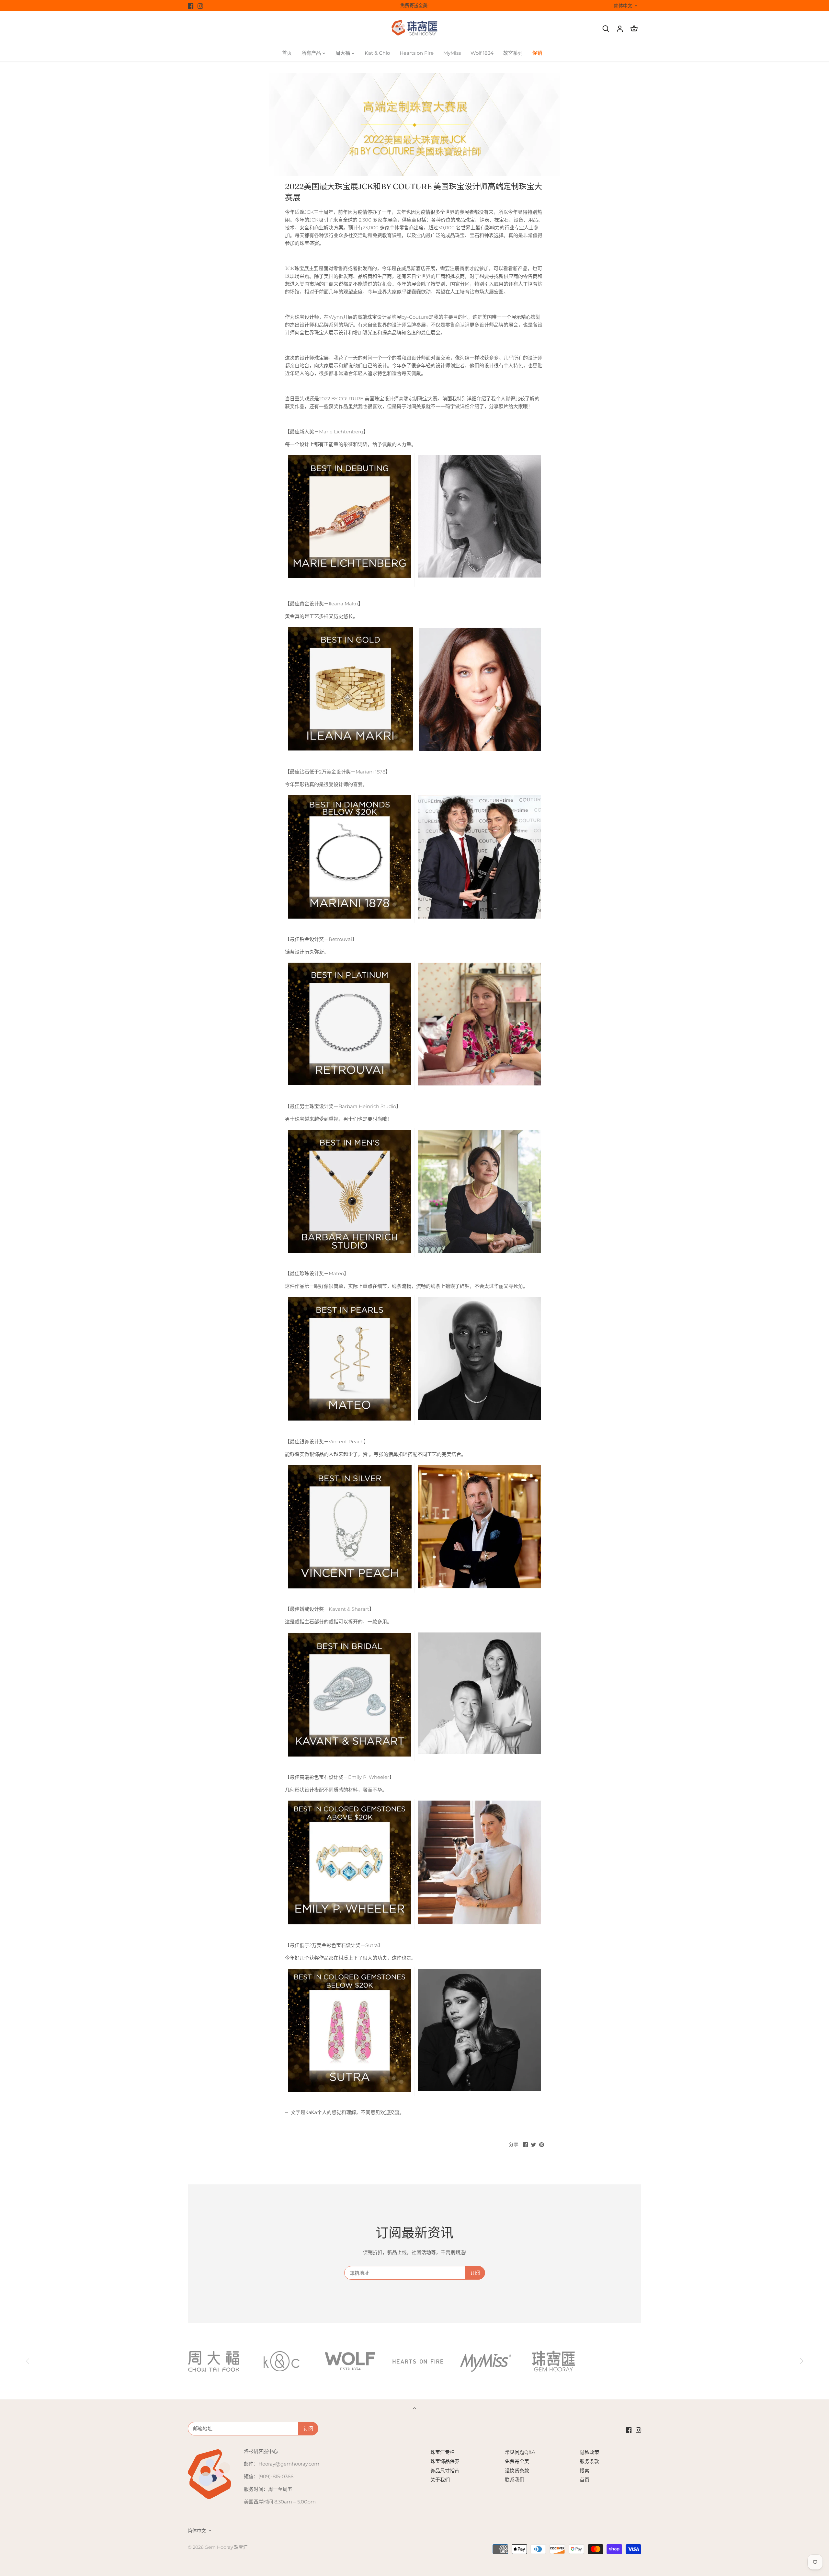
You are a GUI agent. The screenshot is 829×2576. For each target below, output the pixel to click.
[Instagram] (200, 6)
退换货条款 (517, 2471)
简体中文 (623, 6)
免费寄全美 (517, 2461)
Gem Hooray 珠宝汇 (226, 2547)
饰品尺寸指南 (445, 2471)
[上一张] (28, 2361)
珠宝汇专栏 (443, 2452)
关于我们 (440, 2480)
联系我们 (515, 2480)
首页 (585, 2480)
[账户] (620, 28)
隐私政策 (589, 2452)
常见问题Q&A (520, 2452)
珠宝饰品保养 (445, 2461)
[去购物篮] (634, 28)
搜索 (585, 2471)
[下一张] (801, 2361)
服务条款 (589, 2461)
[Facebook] (191, 6)
